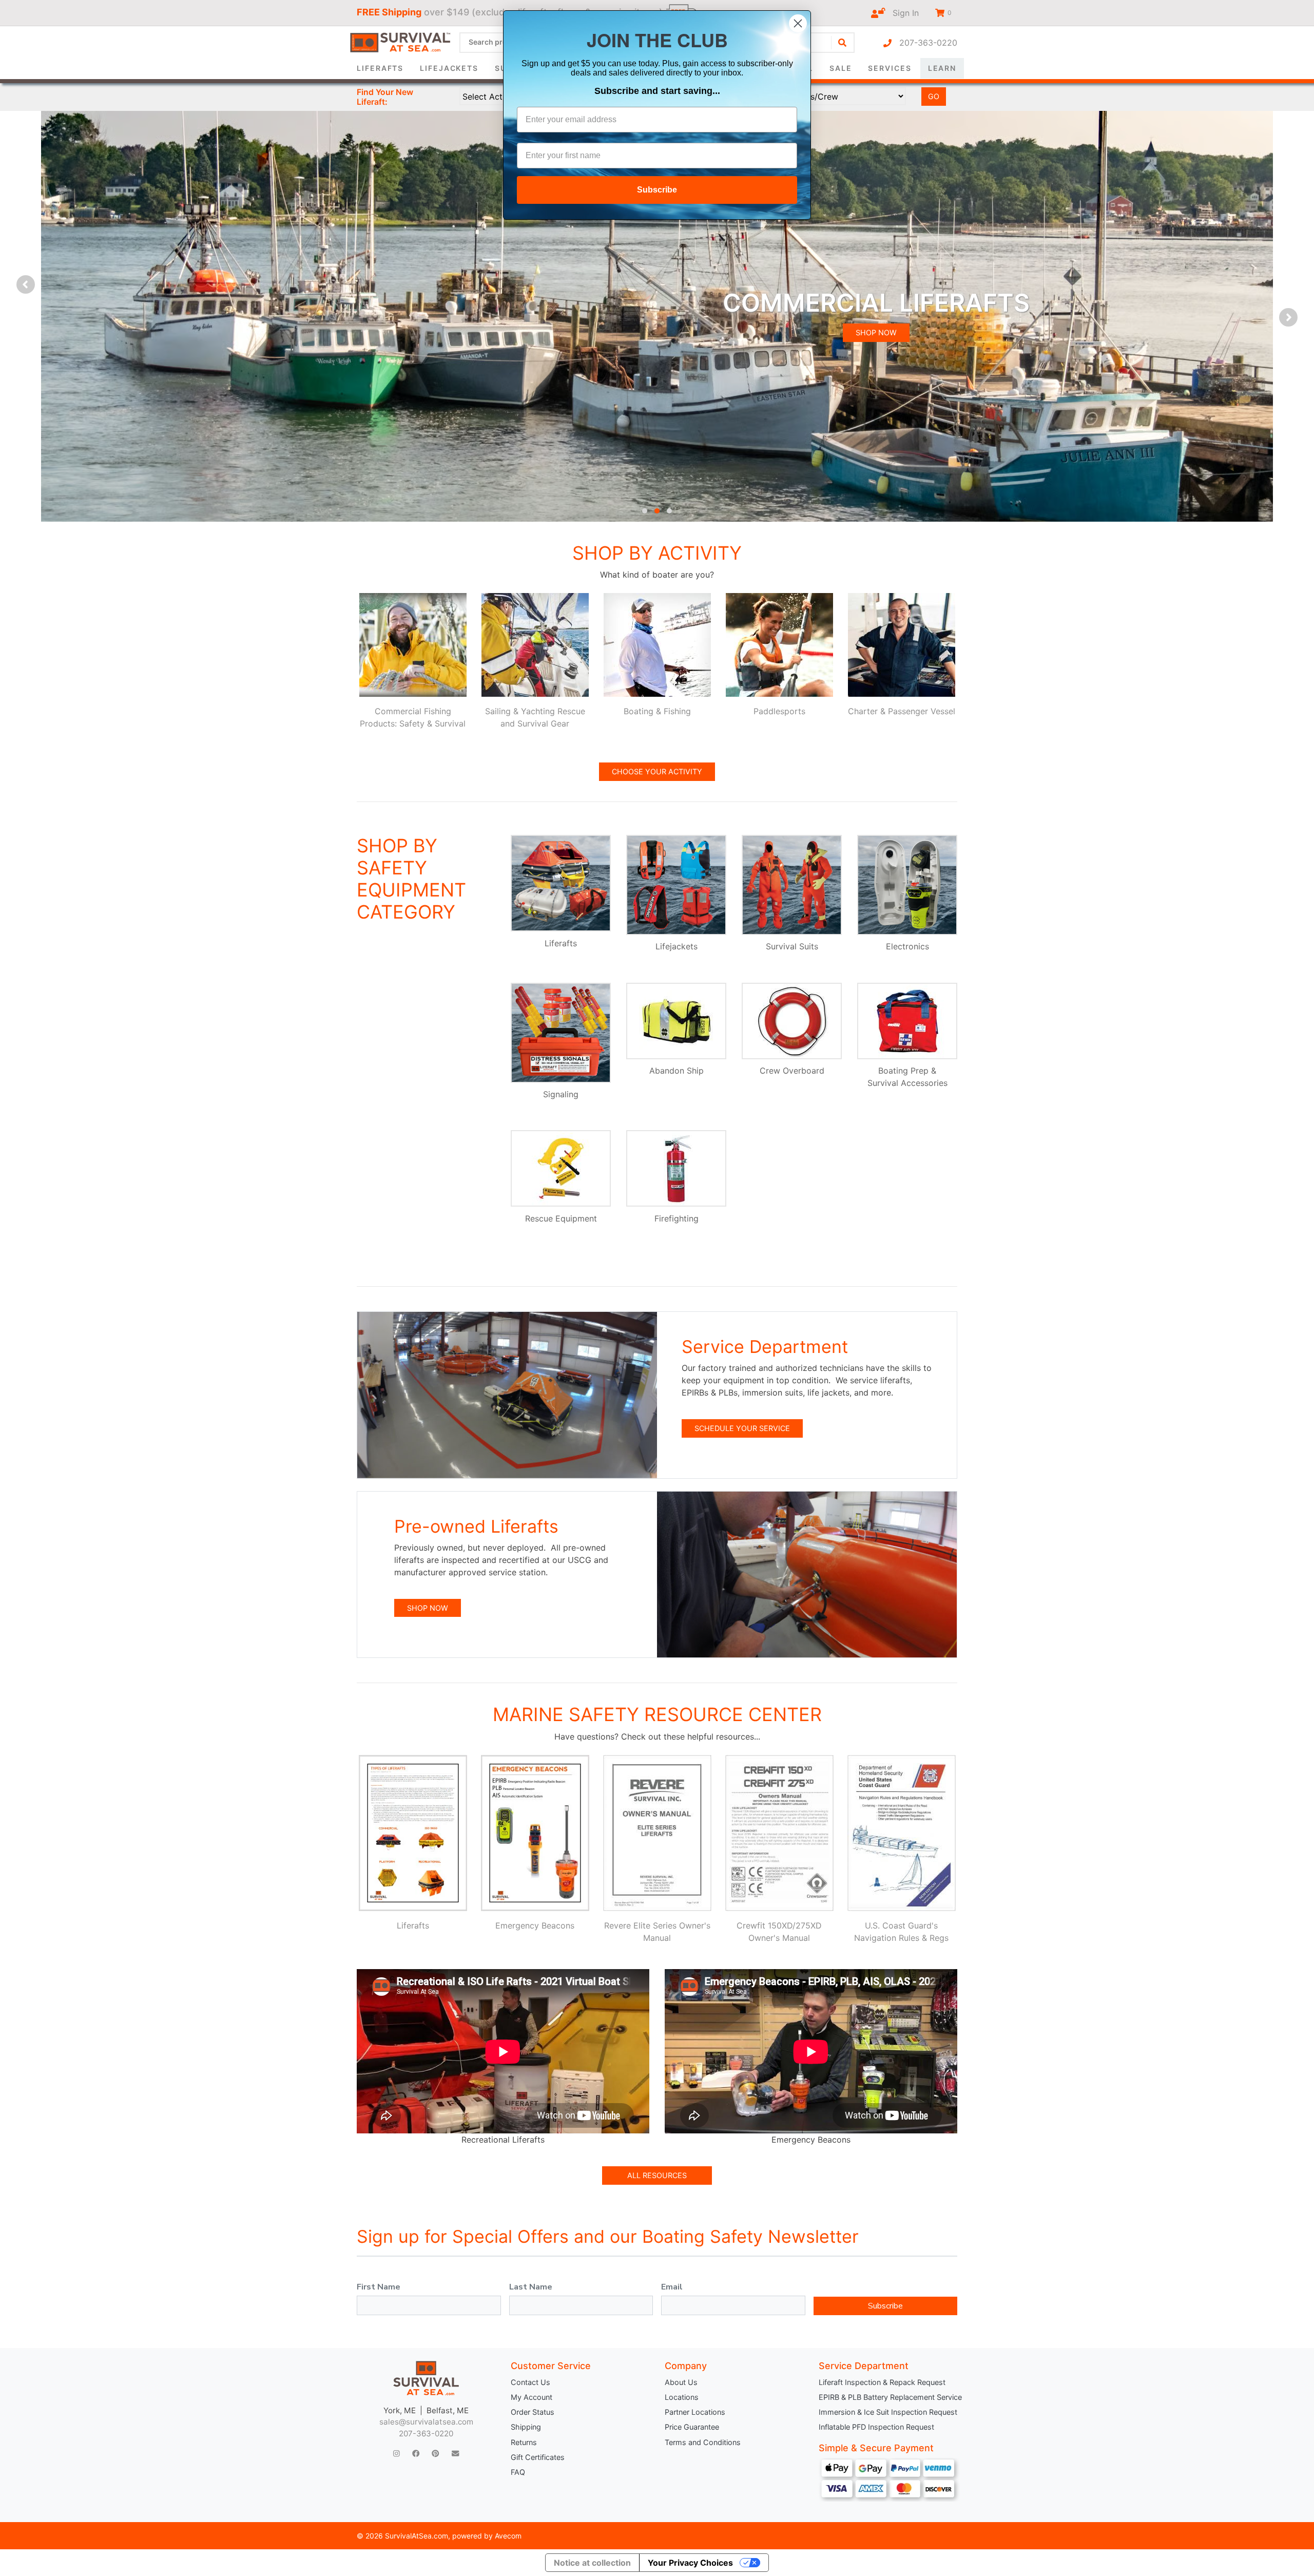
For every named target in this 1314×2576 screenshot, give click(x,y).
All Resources (657, 2175)
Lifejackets (449, 68)
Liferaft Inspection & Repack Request (882, 2382)
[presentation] (26, 284)
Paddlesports (779, 711)
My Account (532, 2397)
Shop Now (428, 1608)
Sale (841, 68)
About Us (681, 2382)
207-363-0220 (924, 43)
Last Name (531, 2287)
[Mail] (455, 2454)
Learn (942, 68)
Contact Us (530, 2382)
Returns (524, 2442)
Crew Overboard (792, 1071)
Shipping (526, 2427)
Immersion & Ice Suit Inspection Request (888, 2412)
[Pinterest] (435, 2454)
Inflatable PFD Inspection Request (876, 2427)
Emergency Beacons (535, 1925)
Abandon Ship (677, 1071)
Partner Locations (695, 2412)
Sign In (902, 13)
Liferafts (380, 68)
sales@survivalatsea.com (426, 2422)
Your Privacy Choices (690, 2563)
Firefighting (677, 1218)
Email (672, 2287)
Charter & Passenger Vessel (902, 711)
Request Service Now (903, 347)
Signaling (561, 1094)
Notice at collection (592, 2563)
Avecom (508, 2536)
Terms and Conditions (703, 2442)
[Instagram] (397, 2454)
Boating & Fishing (657, 711)
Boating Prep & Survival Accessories (907, 1077)
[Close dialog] (798, 23)
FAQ (518, 2472)
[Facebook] (416, 2454)
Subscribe (885, 2306)
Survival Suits (792, 946)
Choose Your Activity (657, 771)
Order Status (533, 2412)
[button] (645, 511)
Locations (682, 2397)
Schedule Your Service (742, 1428)
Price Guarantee (692, 2427)
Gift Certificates (538, 2457)
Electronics (907, 946)
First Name (379, 2287)
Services (890, 68)
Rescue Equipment (561, 1218)
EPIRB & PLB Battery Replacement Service (888, 2397)
